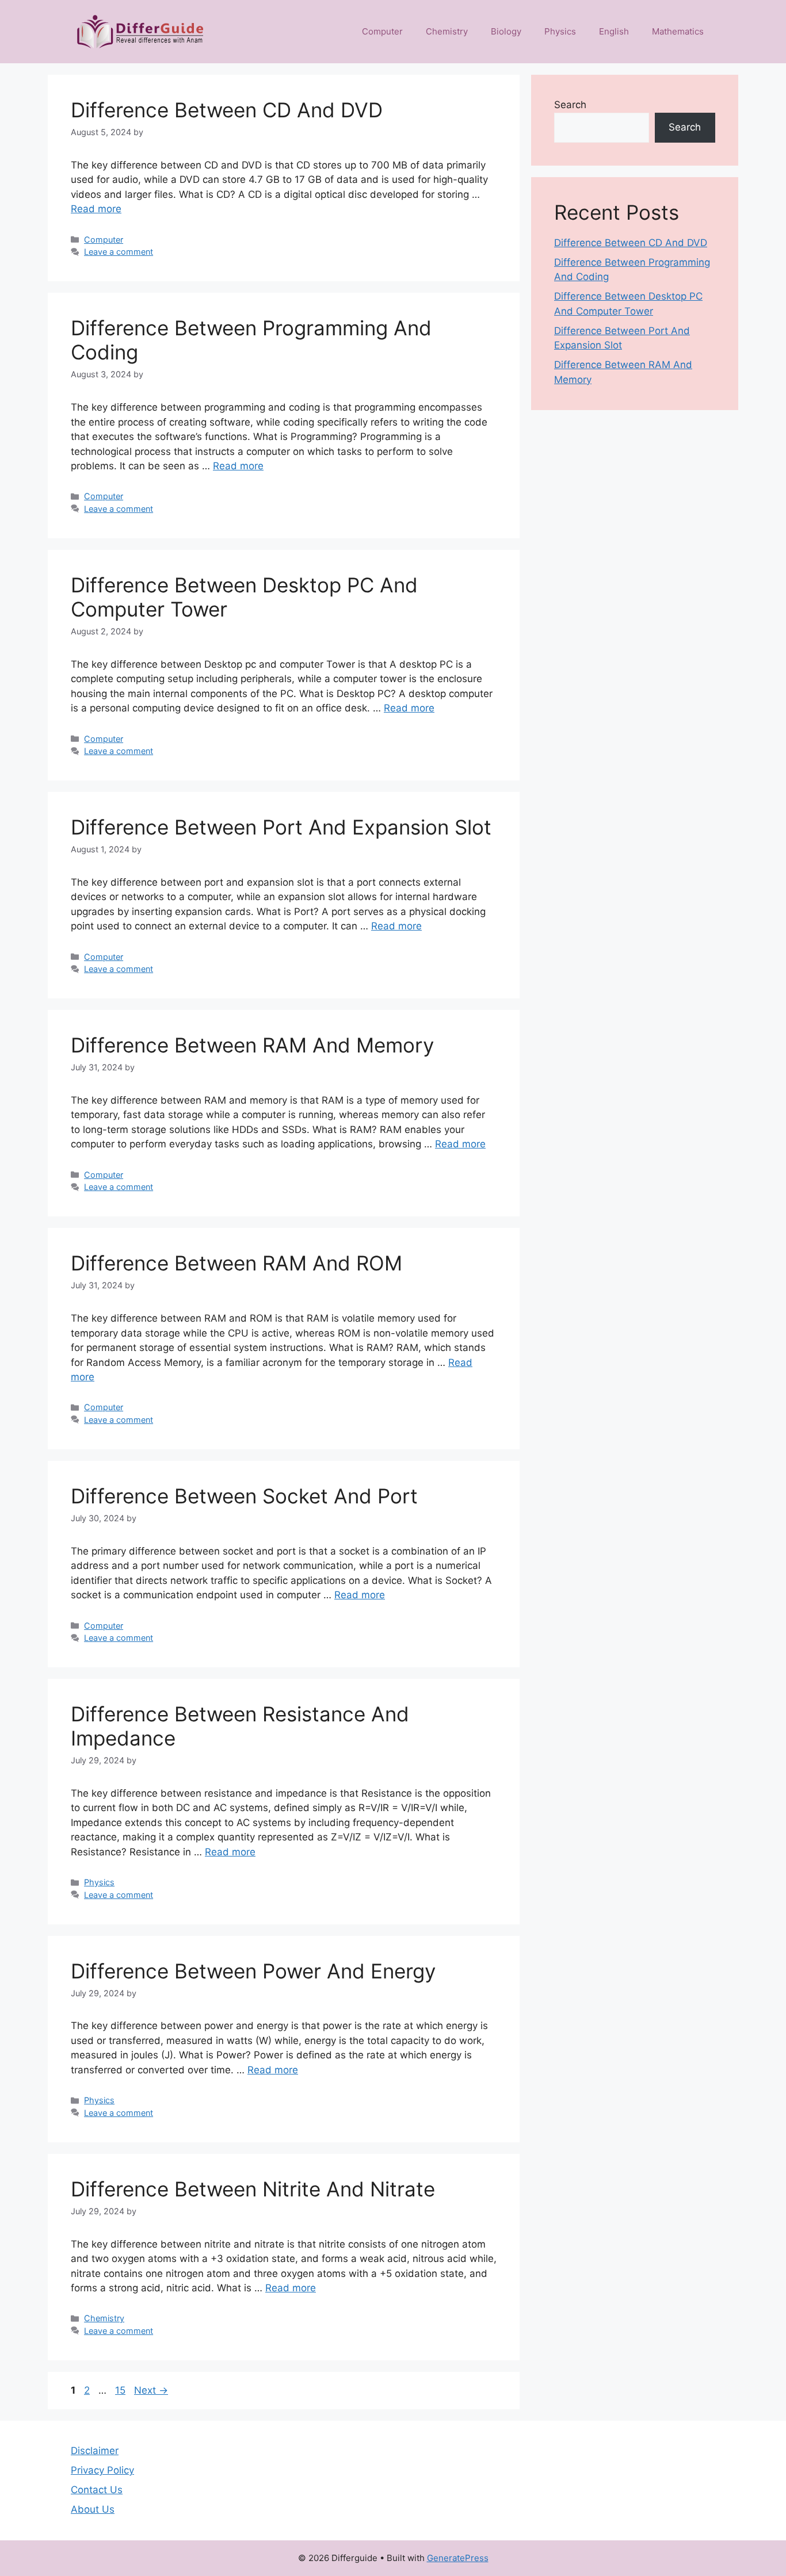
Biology (506, 31)
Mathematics (678, 31)
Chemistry (447, 31)
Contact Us (97, 2490)
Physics (560, 31)
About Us (93, 2509)
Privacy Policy (102, 2470)
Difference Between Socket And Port (244, 1496)
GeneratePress (458, 2558)
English (614, 31)
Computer (382, 31)
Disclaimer (95, 2451)
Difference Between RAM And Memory (252, 1045)
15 (121, 2390)
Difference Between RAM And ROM (236, 1263)
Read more (96, 209)
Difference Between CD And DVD (227, 110)
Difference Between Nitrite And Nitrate (253, 2189)
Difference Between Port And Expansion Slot (281, 827)
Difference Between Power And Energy (253, 1971)
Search (570, 105)
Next (151, 2390)
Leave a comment (119, 252)
